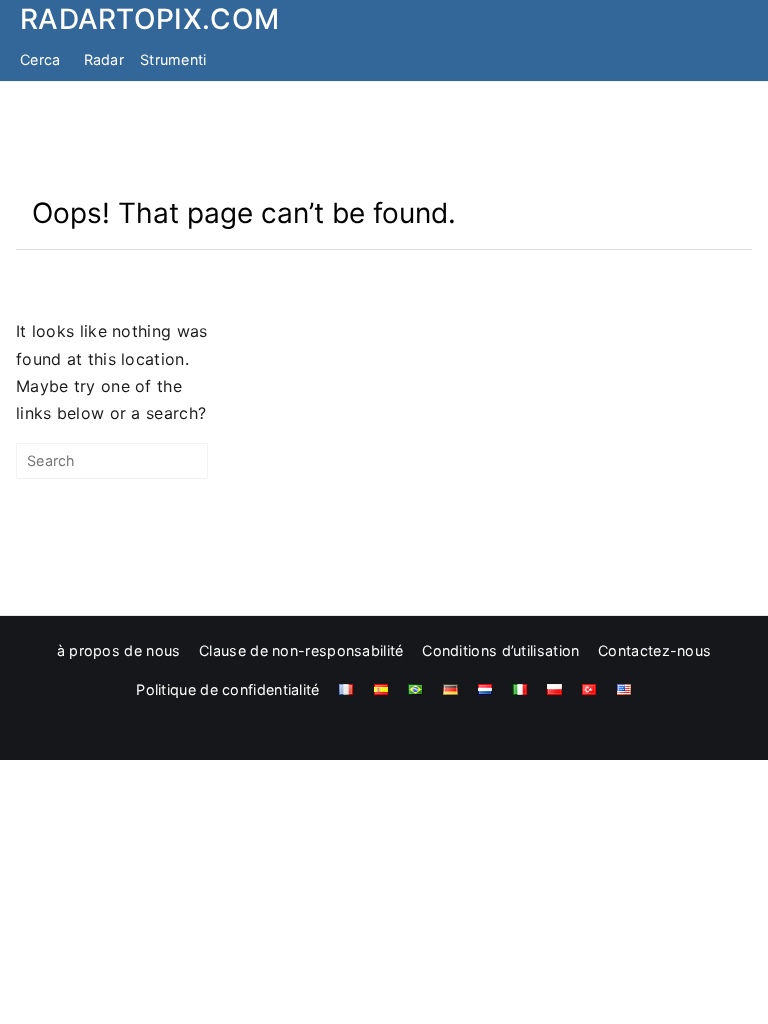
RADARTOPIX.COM (149, 19)
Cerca (40, 59)
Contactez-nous (654, 650)
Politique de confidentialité (227, 689)
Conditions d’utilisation (500, 650)
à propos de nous (119, 650)
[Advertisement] (384, 138)
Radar (104, 59)
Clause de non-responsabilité (301, 650)
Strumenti (173, 59)
